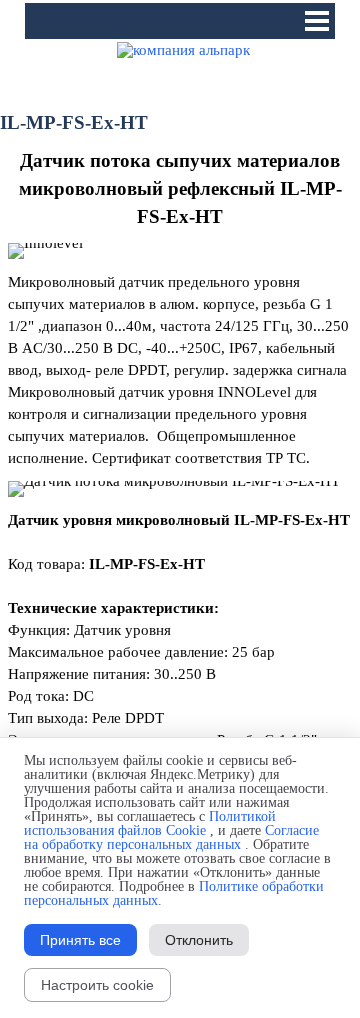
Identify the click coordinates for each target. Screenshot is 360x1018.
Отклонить (199, 940)
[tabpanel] (180, 189)
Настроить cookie (97, 985)
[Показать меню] (317, 21)
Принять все (80, 940)
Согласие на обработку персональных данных (171, 837)
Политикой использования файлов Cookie (150, 823)
